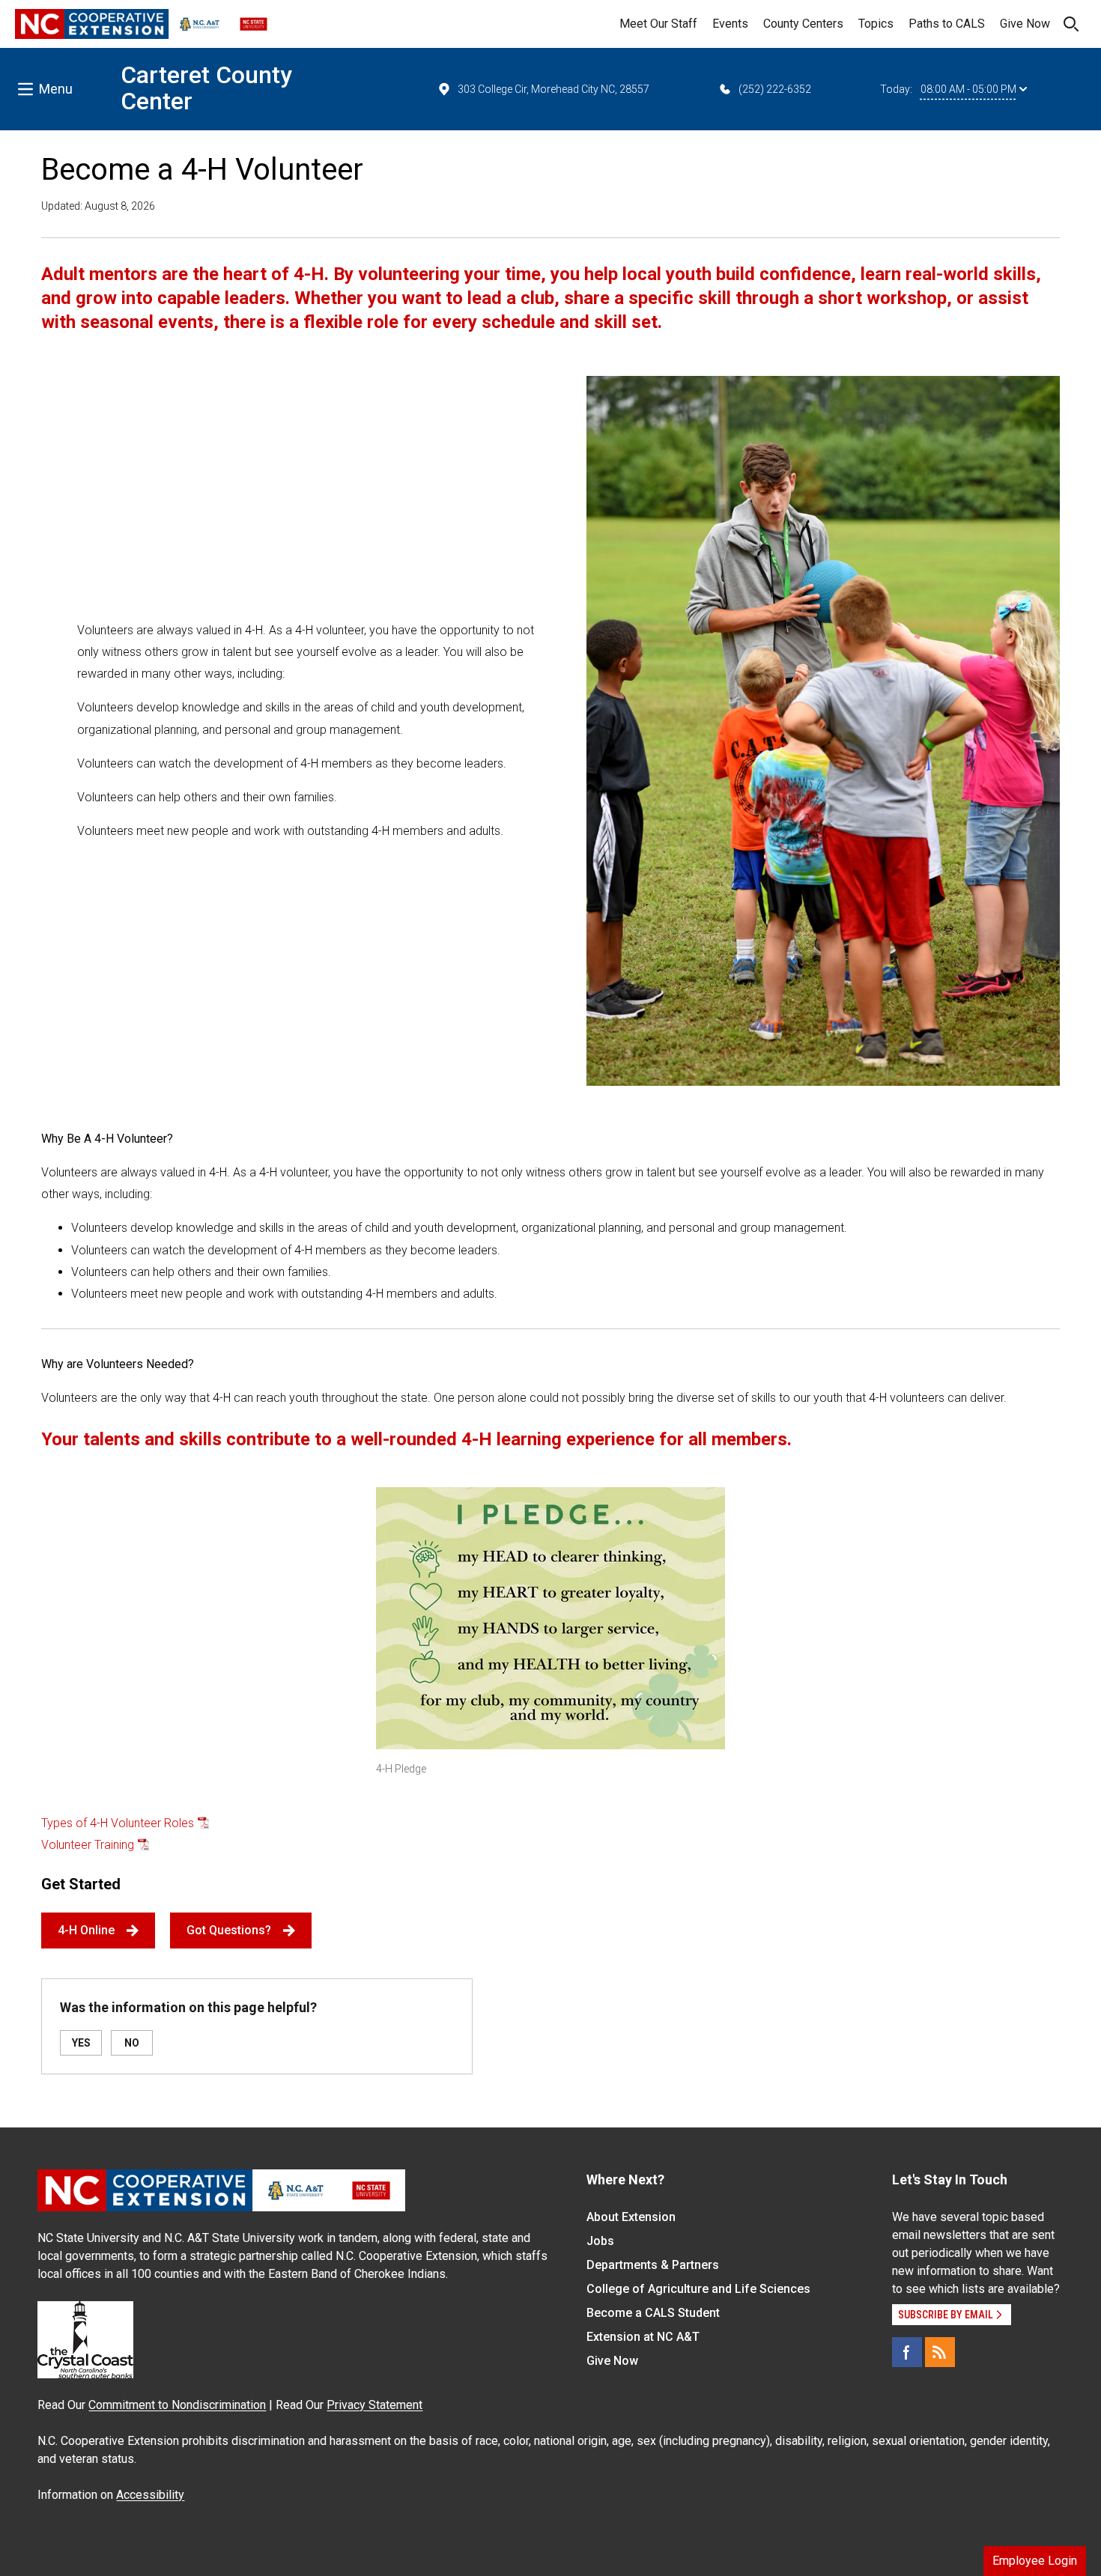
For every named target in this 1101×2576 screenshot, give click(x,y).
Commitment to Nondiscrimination (177, 2405)
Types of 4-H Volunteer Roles (118, 1823)
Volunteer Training (88, 1845)
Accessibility (150, 2495)
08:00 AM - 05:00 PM (968, 89)
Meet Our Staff (658, 24)
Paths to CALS (947, 24)
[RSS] (940, 2352)
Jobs (600, 2241)
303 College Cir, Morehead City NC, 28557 (553, 89)
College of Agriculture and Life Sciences (698, 2289)
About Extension (631, 2217)
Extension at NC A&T (643, 2337)
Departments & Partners (653, 2265)
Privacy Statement (374, 2405)
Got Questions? (229, 1930)
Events (730, 24)
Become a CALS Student (653, 2313)
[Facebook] (907, 2352)
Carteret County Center (206, 88)
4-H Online (86, 1930)
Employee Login (1035, 2561)
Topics (876, 24)
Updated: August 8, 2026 (98, 206)
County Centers (803, 24)
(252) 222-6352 (775, 89)
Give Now (1025, 24)
